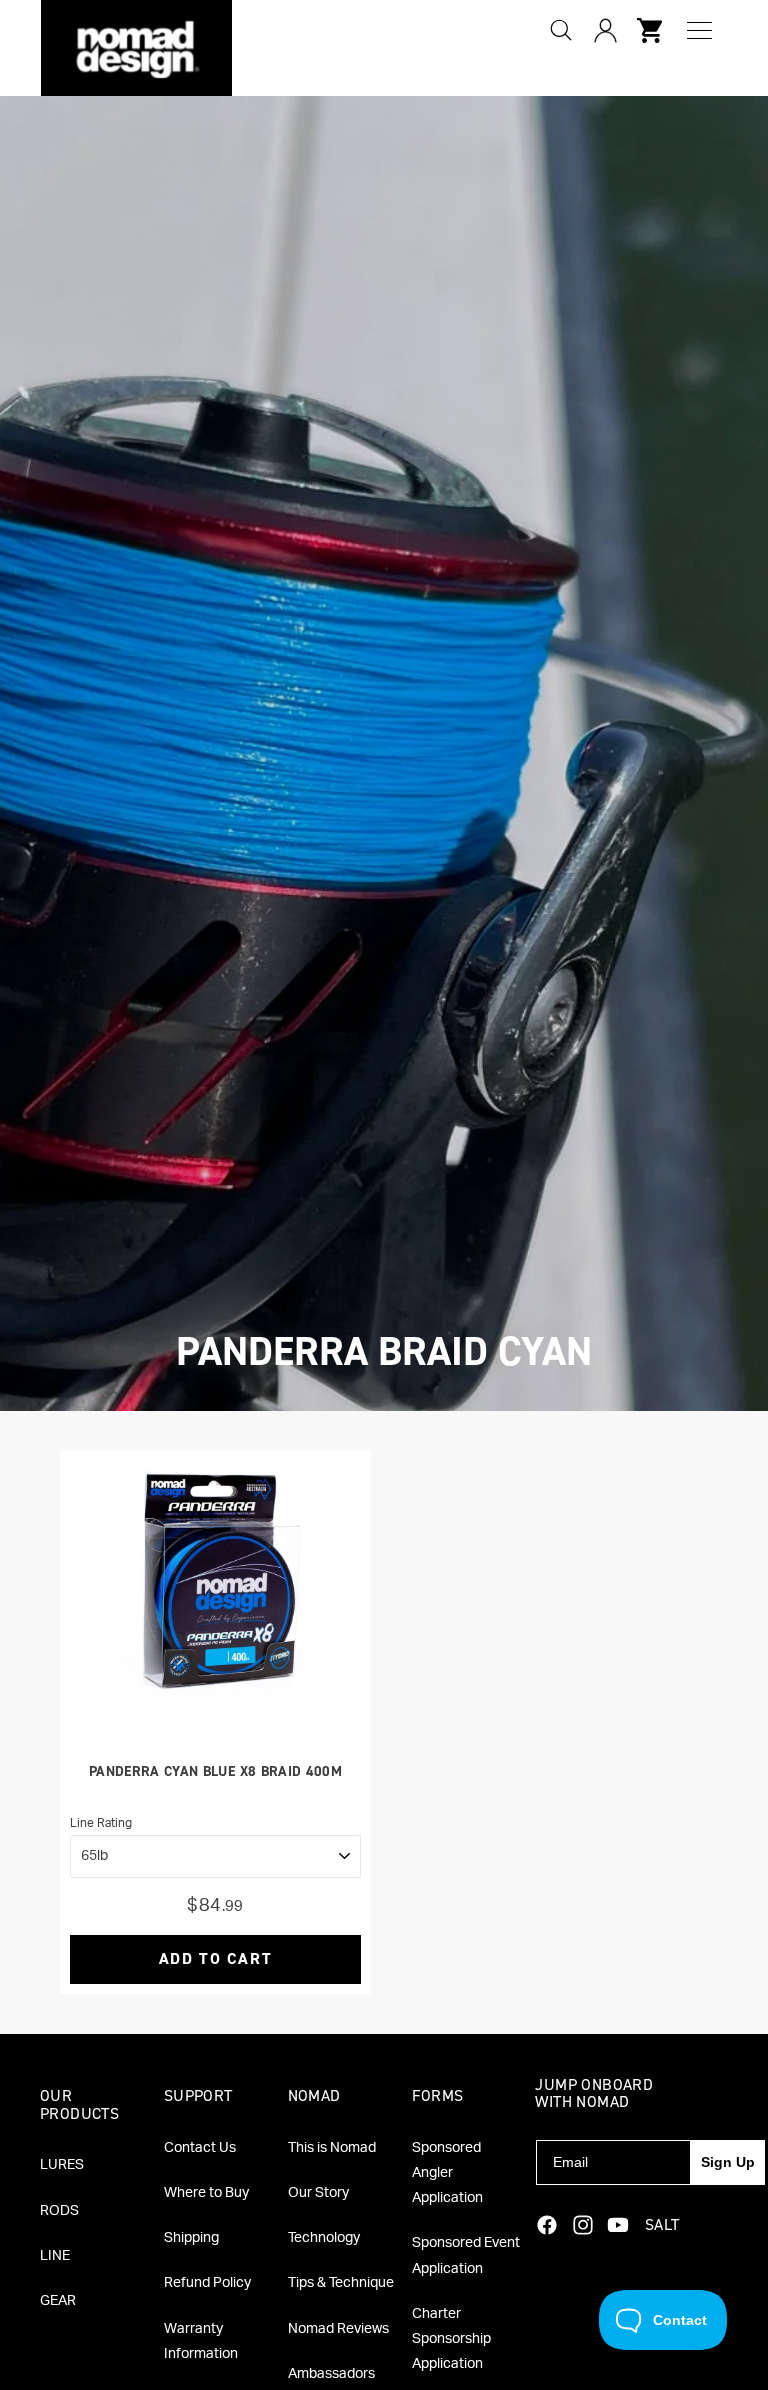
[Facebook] (547, 2225)
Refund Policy (207, 2283)
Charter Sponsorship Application (451, 2339)
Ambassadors (331, 2374)
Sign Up (728, 2162)
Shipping (191, 2238)
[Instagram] (583, 2225)
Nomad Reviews (338, 2329)
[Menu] (699, 30)
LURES (62, 2165)
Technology (324, 2238)
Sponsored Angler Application (447, 2173)
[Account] (605, 30)
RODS (59, 2211)
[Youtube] (618, 2225)
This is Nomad (332, 2148)
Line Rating (101, 1823)
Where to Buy (206, 2193)
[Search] (561, 30)
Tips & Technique (341, 2283)
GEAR (58, 2301)
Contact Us (200, 2148)
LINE (55, 2256)
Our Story (318, 2193)
